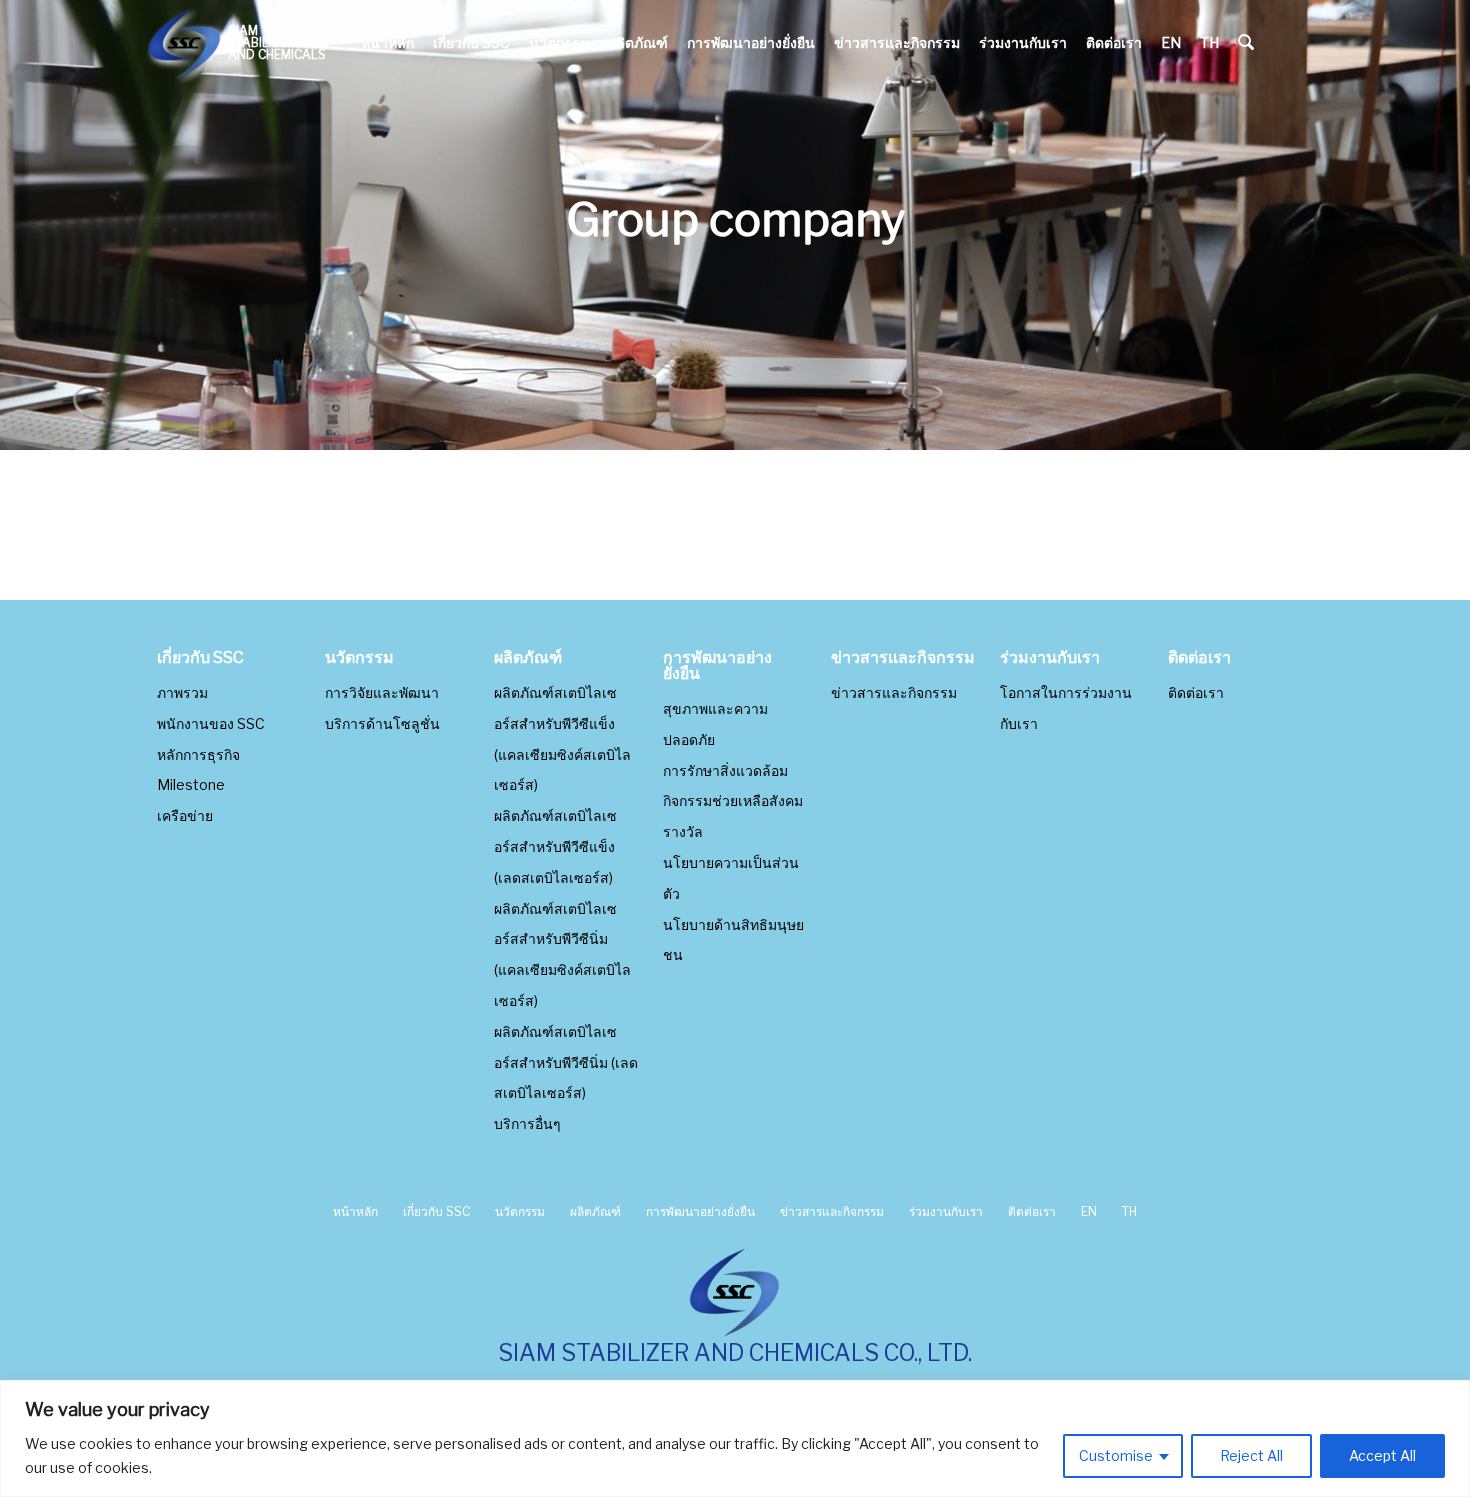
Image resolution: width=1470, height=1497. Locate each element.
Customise (1116, 1455)
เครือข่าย (185, 815)
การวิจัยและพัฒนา (382, 692)
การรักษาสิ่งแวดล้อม (725, 770)
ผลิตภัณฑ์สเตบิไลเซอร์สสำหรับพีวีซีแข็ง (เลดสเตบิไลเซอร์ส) (555, 846)
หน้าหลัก (387, 42)
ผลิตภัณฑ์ (638, 42)
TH (1209, 42)
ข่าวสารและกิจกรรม (897, 42)
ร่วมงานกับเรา (1023, 42)
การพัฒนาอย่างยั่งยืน (751, 42)
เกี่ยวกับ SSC (471, 42)
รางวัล (683, 831)
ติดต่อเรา (1114, 42)
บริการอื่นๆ (527, 1123)
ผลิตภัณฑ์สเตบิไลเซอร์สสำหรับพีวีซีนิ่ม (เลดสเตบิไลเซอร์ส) (566, 1062)
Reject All (1251, 1455)
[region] (735, 1438)
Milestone (191, 784)
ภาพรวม (182, 692)
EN (1171, 42)
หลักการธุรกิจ (198, 754)
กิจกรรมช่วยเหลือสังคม (733, 800)
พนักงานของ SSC (211, 723)
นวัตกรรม (559, 42)
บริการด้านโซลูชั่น (382, 723)
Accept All (1382, 1455)
